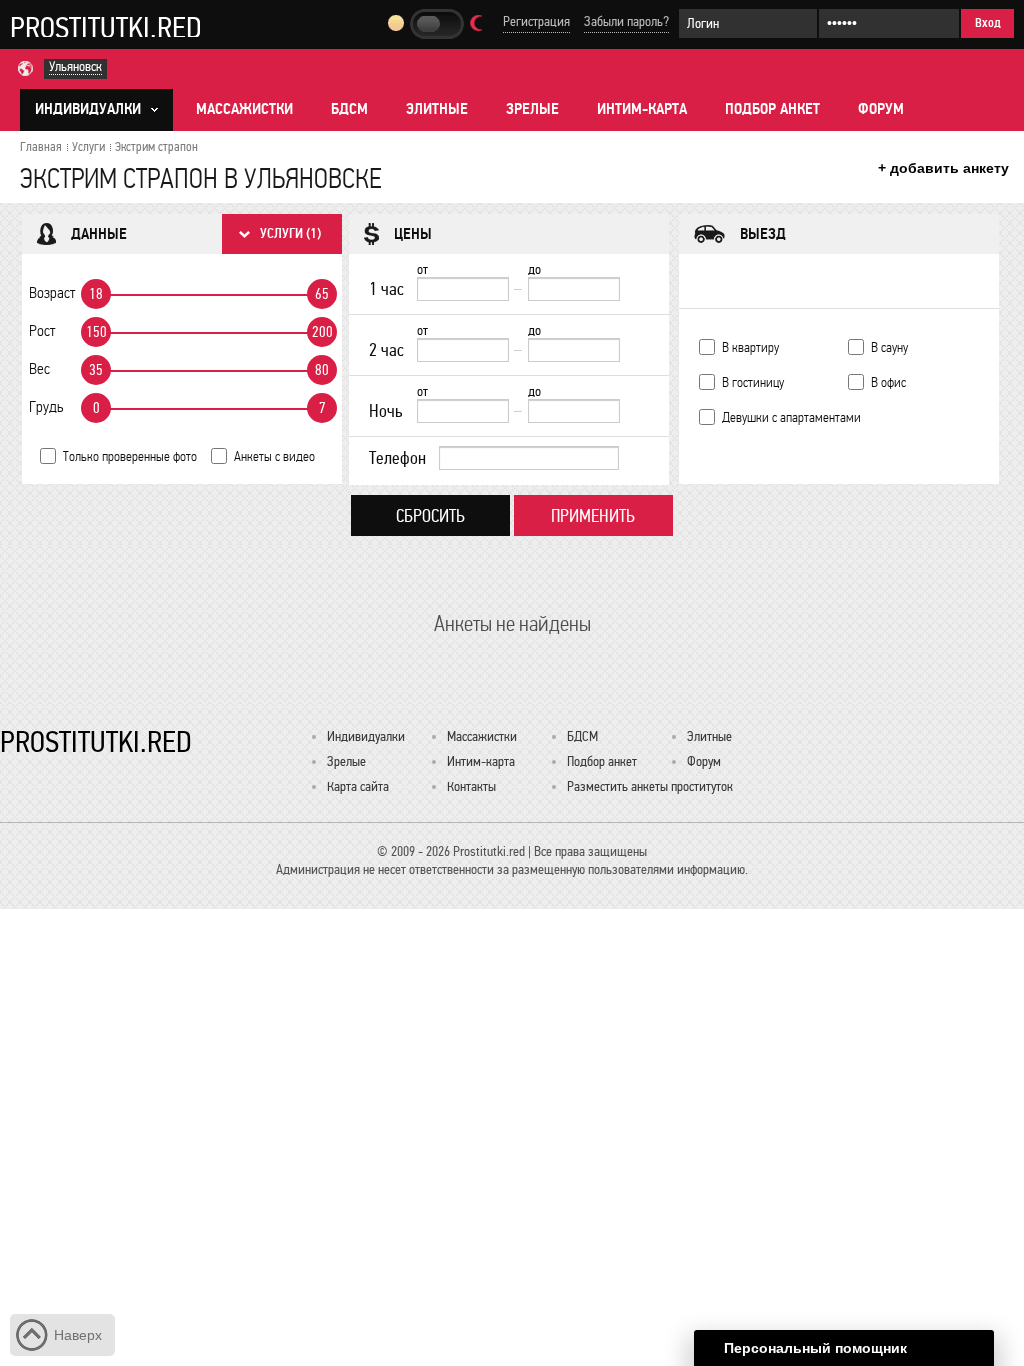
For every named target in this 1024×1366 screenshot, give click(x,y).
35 (96, 370)
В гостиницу (753, 382)
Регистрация (536, 21)
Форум (881, 109)
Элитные (437, 109)
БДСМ (349, 109)
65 (322, 294)
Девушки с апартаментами (791, 417)
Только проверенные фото (130, 456)
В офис (888, 382)
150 (96, 332)
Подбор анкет (772, 109)
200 (322, 332)
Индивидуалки (366, 736)
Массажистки (244, 109)
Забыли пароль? (626, 21)
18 (96, 294)
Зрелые (532, 109)
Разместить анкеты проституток (650, 786)
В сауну (889, 347)
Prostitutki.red (106, 27)
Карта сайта (358, 786)
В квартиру (750, 347)
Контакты (471, 786)
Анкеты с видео (274, 456)
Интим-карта (642, 109)
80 (322, 370)
